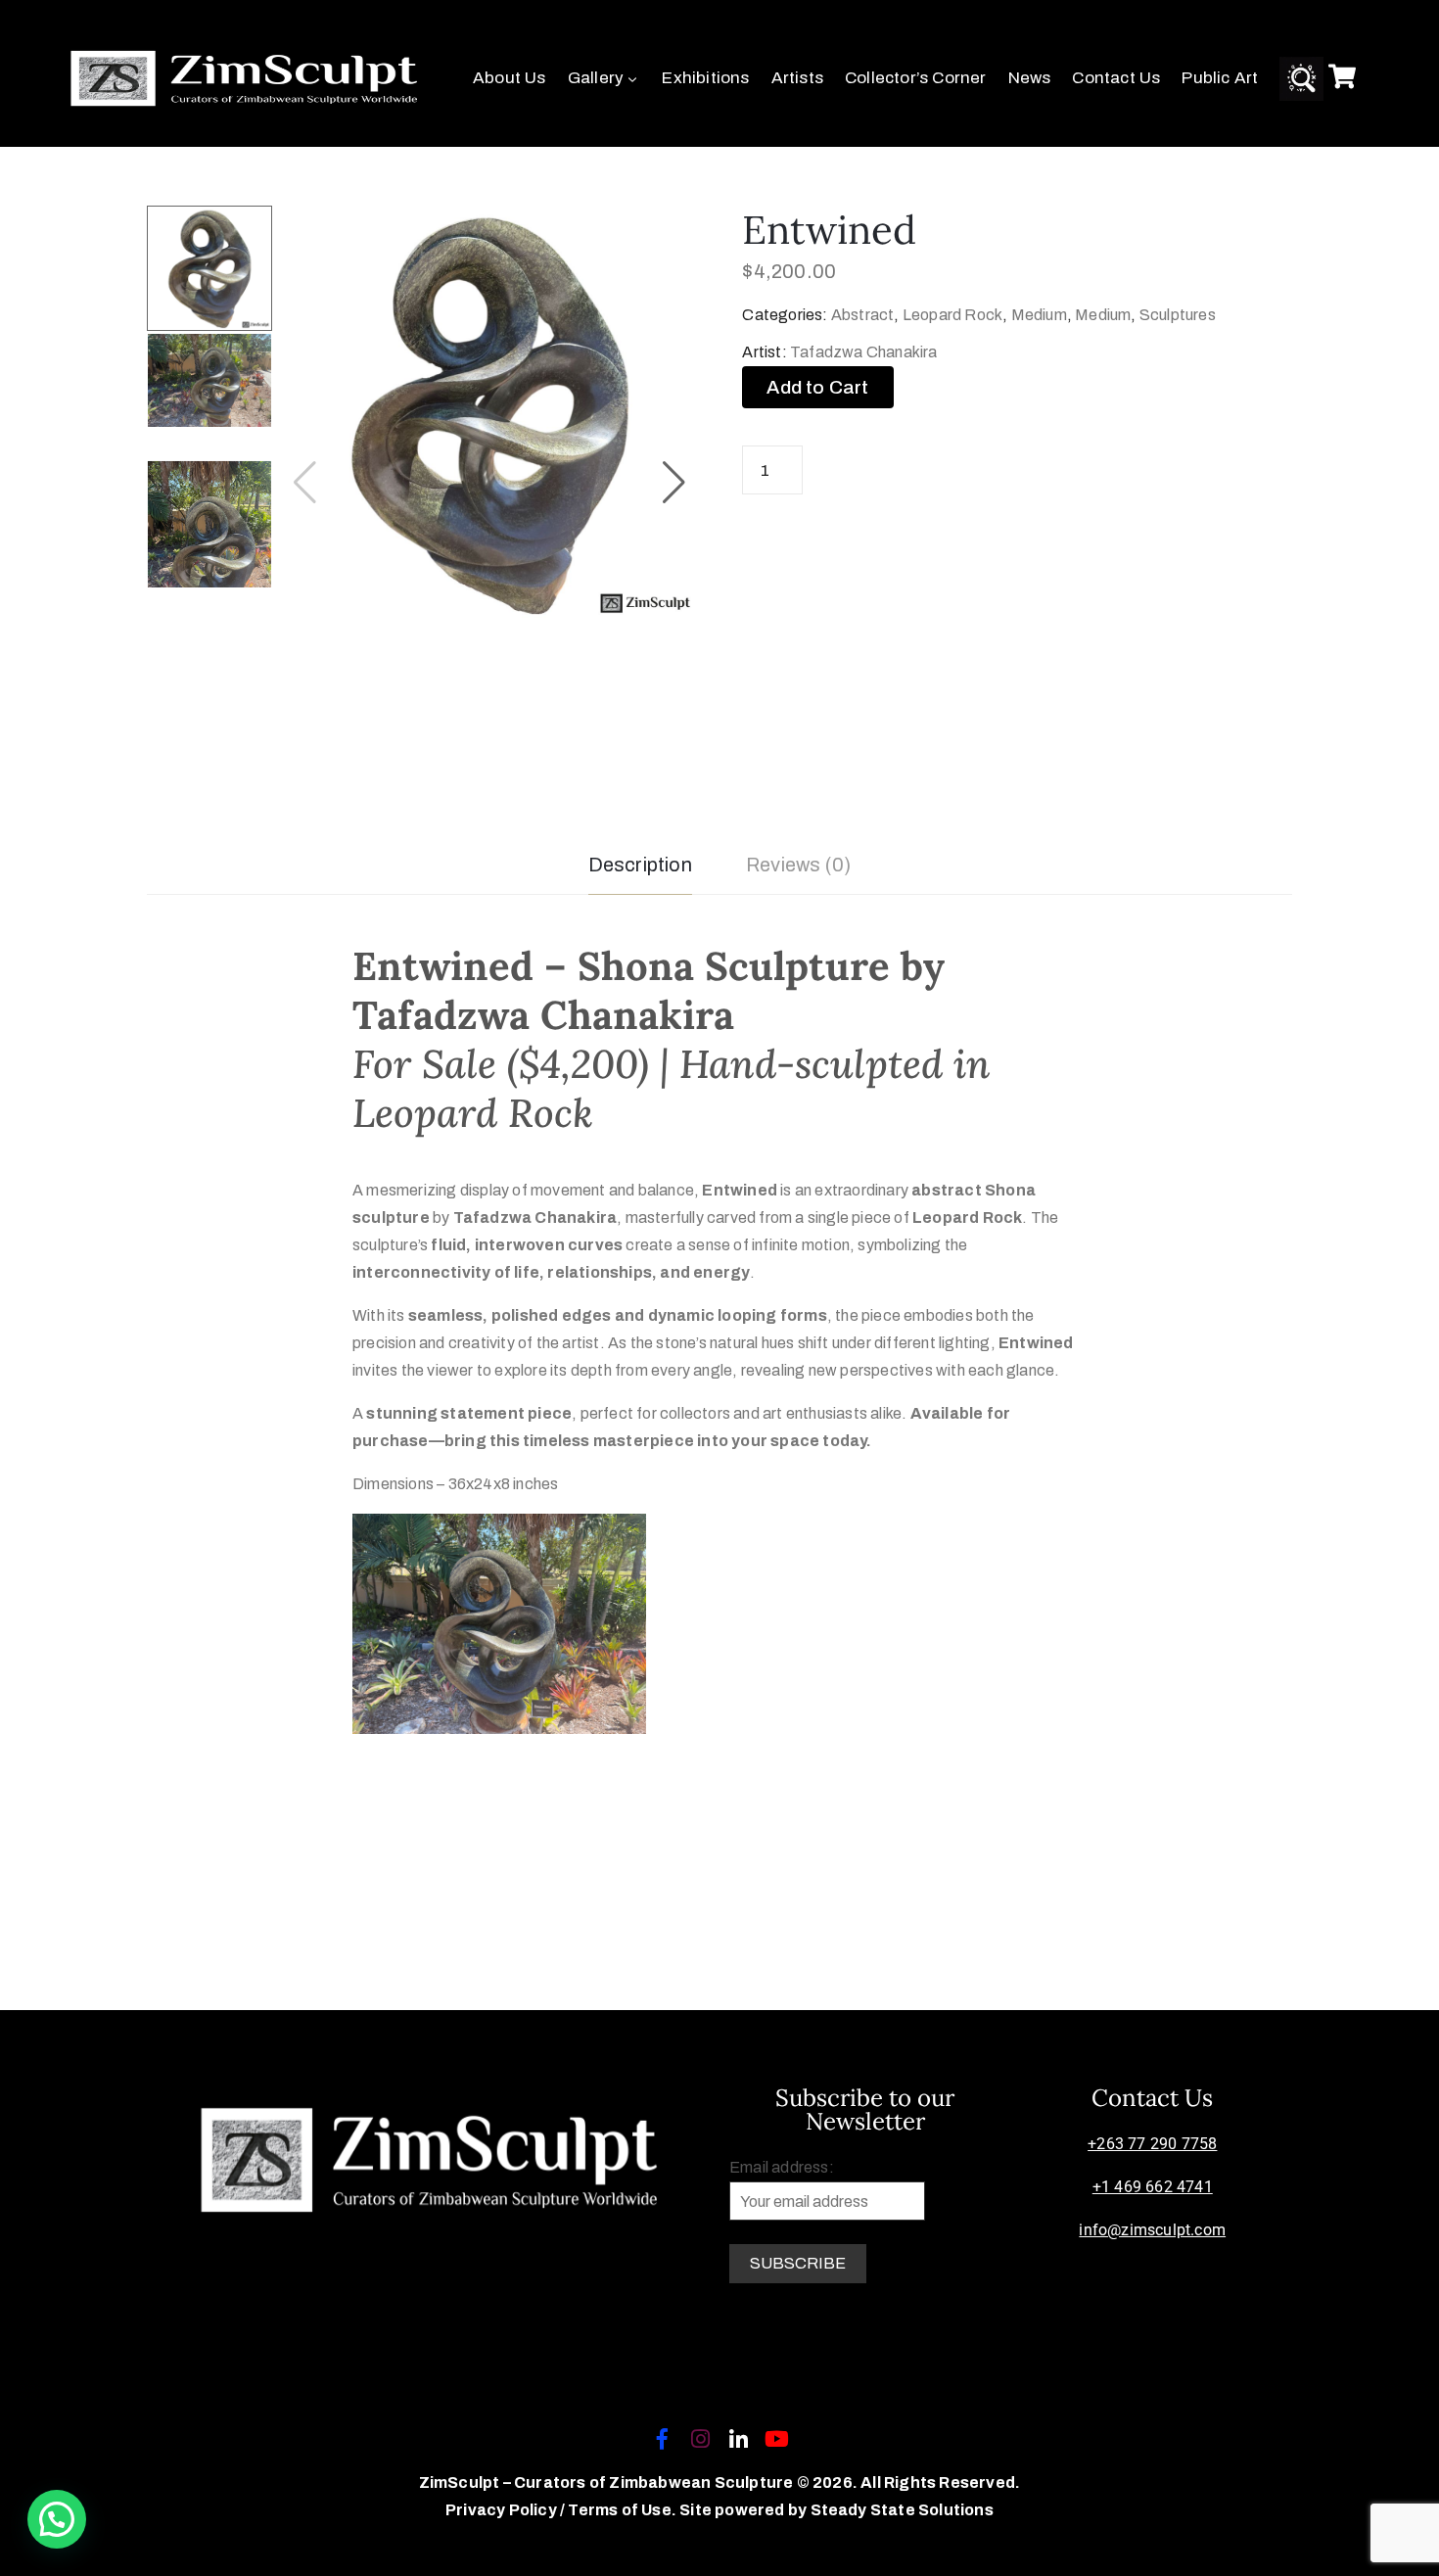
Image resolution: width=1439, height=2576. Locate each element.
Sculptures (1178, 315)
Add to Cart (817, 387)
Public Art (1220, 78)
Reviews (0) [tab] (798, 865)
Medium (1039, 315)
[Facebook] (662, 2439)
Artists (797, 78)
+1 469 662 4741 (1153, 2187)
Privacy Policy (503, 2510)
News (1030, 78)
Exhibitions (705, 78)
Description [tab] (640, 865)
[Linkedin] (739, 2439)
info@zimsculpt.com (1152, 2230)
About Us (510, 78)
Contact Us (1116, 78)
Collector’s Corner (916, 78)
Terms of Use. (622, 2510)
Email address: (782, 2167)
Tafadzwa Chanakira (864, 352)
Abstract (863, 315)
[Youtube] (777, 2439)
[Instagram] (700, 2439)
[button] (674, 483)
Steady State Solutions (902, 2510)
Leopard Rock (952, 315)
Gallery (596, 78)
